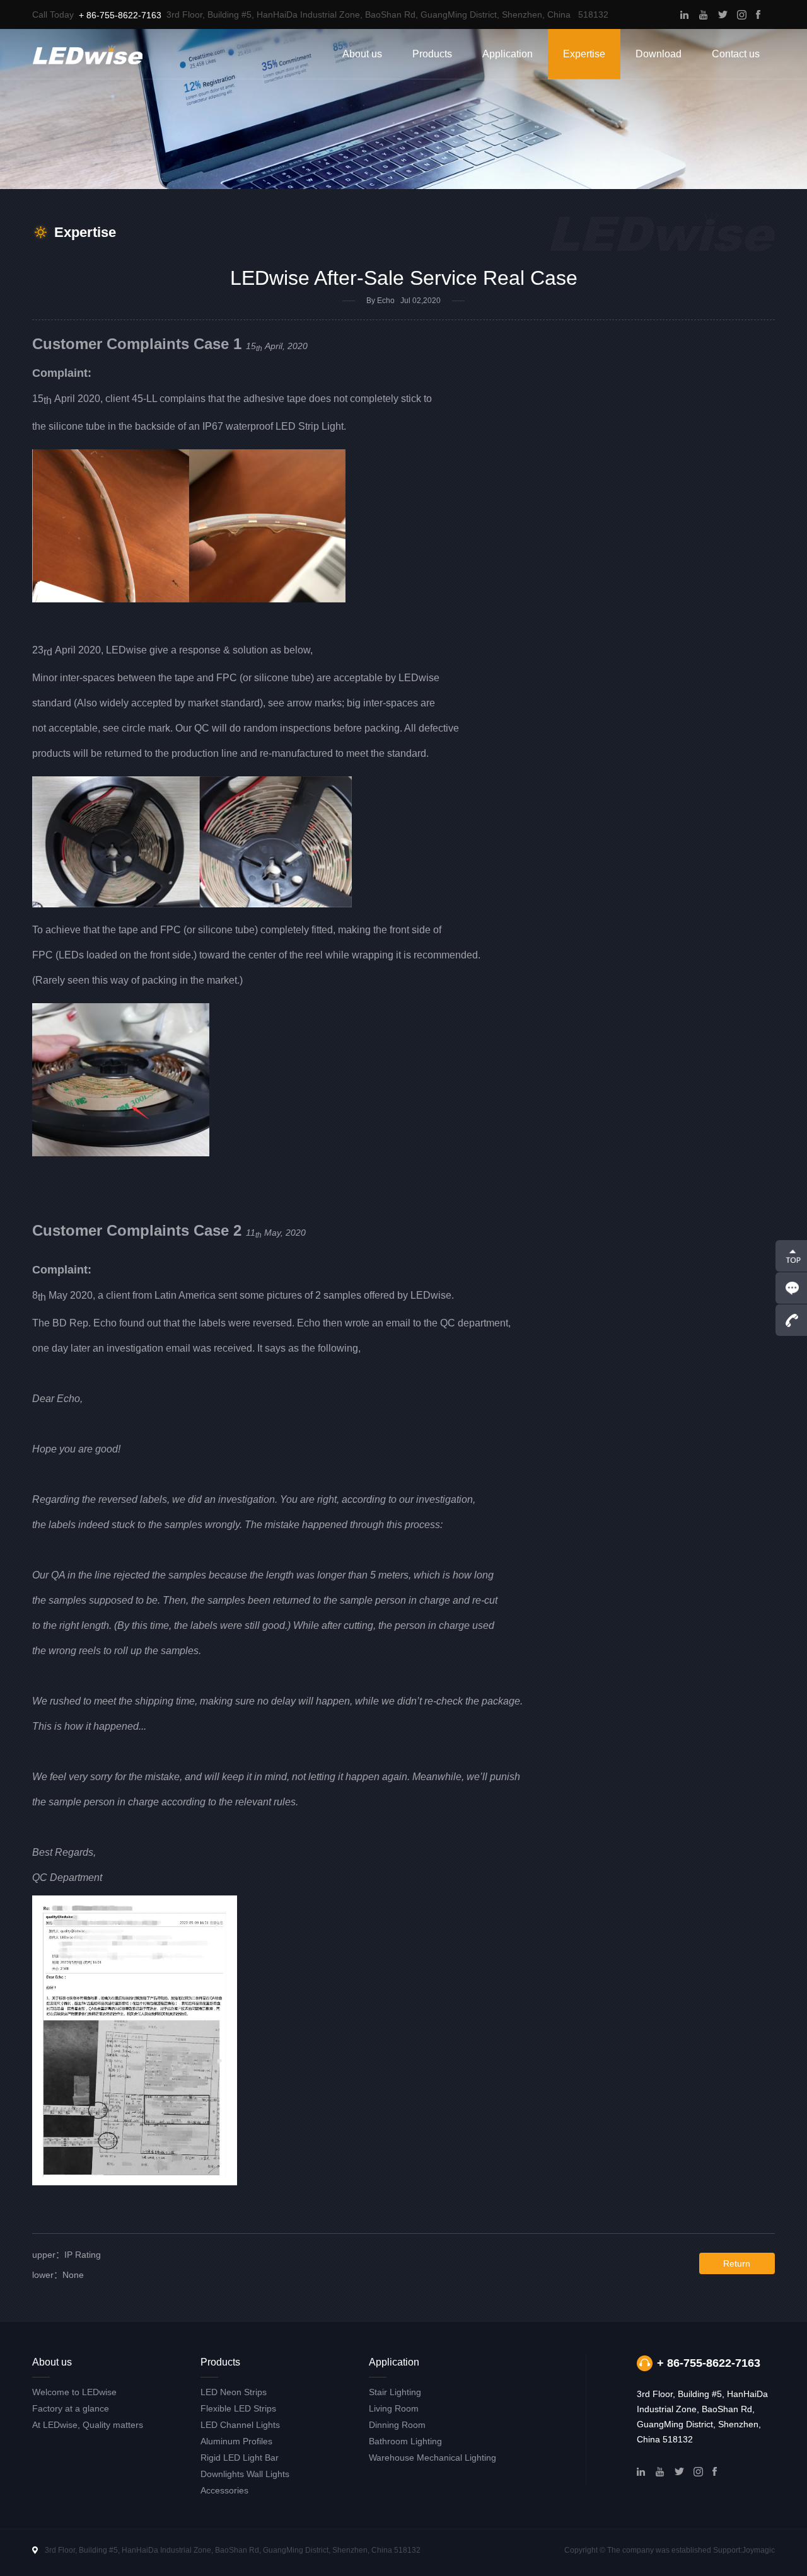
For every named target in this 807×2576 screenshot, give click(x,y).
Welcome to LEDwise (74, 2392)
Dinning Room (397, 2425)
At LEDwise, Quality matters (88, 2425)
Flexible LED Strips (238, 2408)
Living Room (394, 2408)
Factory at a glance (71, 2408)
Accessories (224, 2490)
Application (508, 54)
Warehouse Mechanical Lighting (433, 2458)
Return (737, 2263)
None (58, 2275)
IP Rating (67, 2255)
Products (432, 54)
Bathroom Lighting (405, 2441)
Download (659, 54)
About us (362, 54)
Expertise (584, 54)
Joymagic (758, 2550)
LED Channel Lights (240, 2425)
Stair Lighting (395, 2392)
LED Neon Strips (234, 2392)
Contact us (736, 54)
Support (727, 2550)
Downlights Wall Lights (245, 2474)
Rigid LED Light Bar (240, 2458)
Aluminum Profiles (236, 2441)
